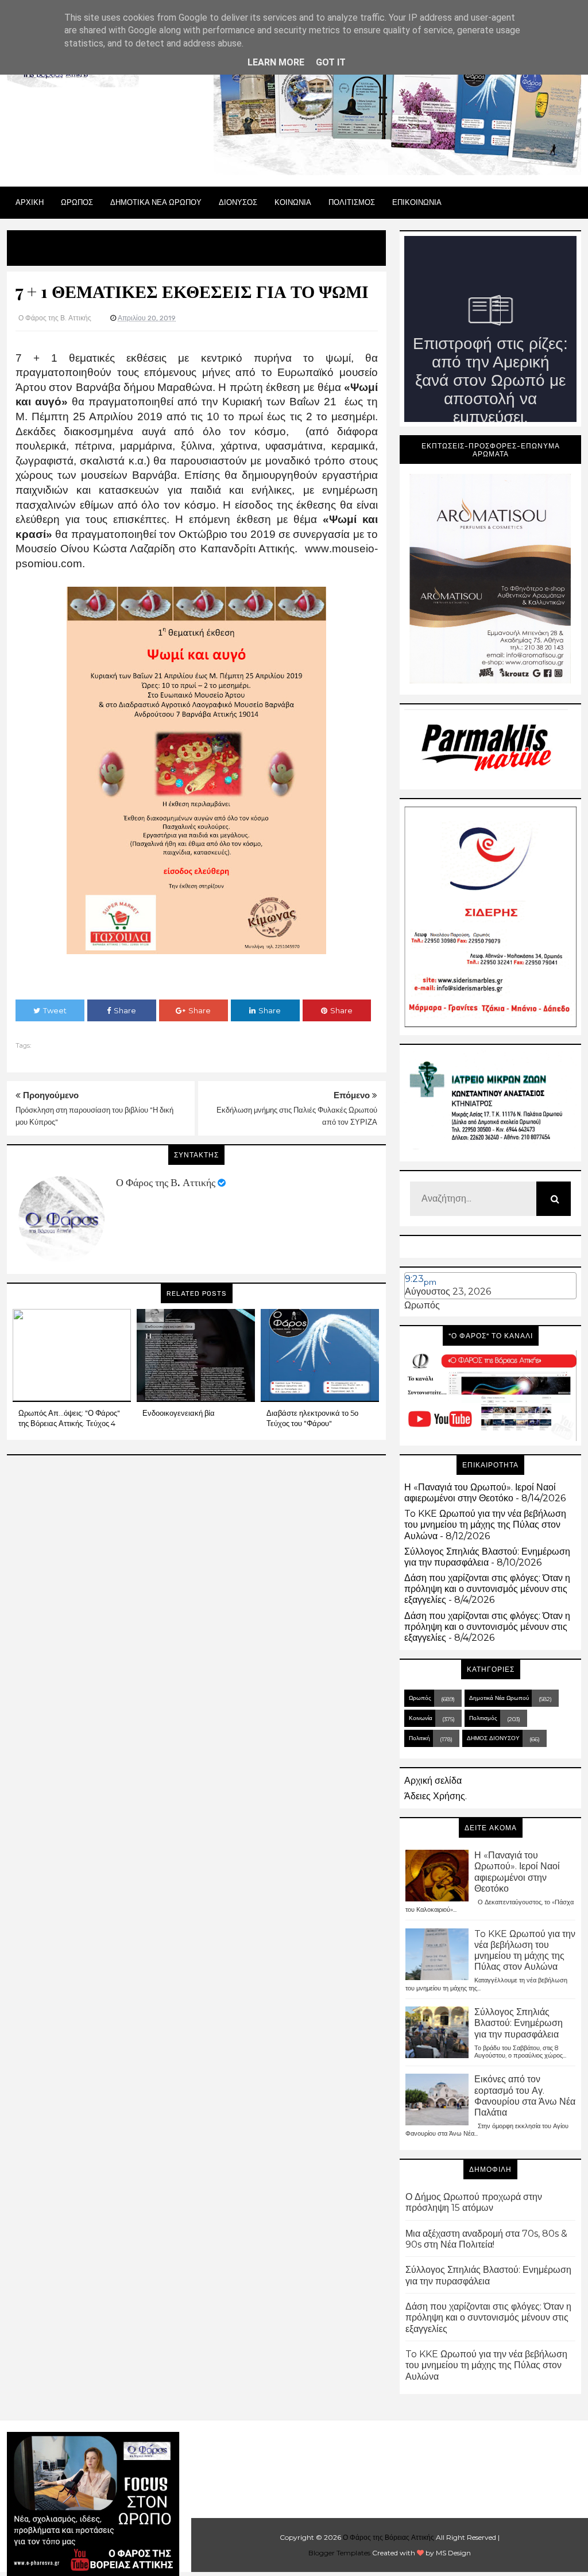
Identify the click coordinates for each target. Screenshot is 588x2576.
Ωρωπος (77, 202)
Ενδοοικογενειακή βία (179, 1413)
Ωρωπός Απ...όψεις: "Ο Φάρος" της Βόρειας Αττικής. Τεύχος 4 (69, 1418)
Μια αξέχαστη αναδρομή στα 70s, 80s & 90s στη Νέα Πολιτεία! (486, 2239)
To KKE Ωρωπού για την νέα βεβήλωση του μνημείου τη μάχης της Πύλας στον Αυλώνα (485, 1525)
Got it (331, 62)
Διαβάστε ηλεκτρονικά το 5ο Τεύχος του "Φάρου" (312, 1418)
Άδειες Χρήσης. (436, 1796)
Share (125, 1010)
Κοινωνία (421, 1718)
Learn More (276, 62)
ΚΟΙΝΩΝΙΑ (293, 202)
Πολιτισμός (483, 1718)
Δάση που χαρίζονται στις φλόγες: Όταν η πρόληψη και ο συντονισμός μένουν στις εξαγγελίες (487, 1589)
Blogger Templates (339, 2553)
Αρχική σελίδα (433, 1781)
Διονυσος (238, 202)
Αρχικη (30, 202)
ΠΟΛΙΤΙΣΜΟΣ (352, 202)
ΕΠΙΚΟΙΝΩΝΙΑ (417, 202)
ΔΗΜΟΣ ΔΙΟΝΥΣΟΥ (493, 1738)
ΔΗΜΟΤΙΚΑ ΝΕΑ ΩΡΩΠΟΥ (156, 202)
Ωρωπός (422, 1305)
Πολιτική (419, 1738)
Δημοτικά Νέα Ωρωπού (499, 1698)
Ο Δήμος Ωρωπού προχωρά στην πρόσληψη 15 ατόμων (474, 2202)
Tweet (55, 1010)
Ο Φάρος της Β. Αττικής (166, 1183)
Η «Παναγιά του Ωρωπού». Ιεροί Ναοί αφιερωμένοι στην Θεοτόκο (480, 1493)
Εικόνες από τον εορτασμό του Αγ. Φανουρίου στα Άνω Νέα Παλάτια (525, 2096)
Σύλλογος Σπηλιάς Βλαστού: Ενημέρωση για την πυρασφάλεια (487, 1557)
